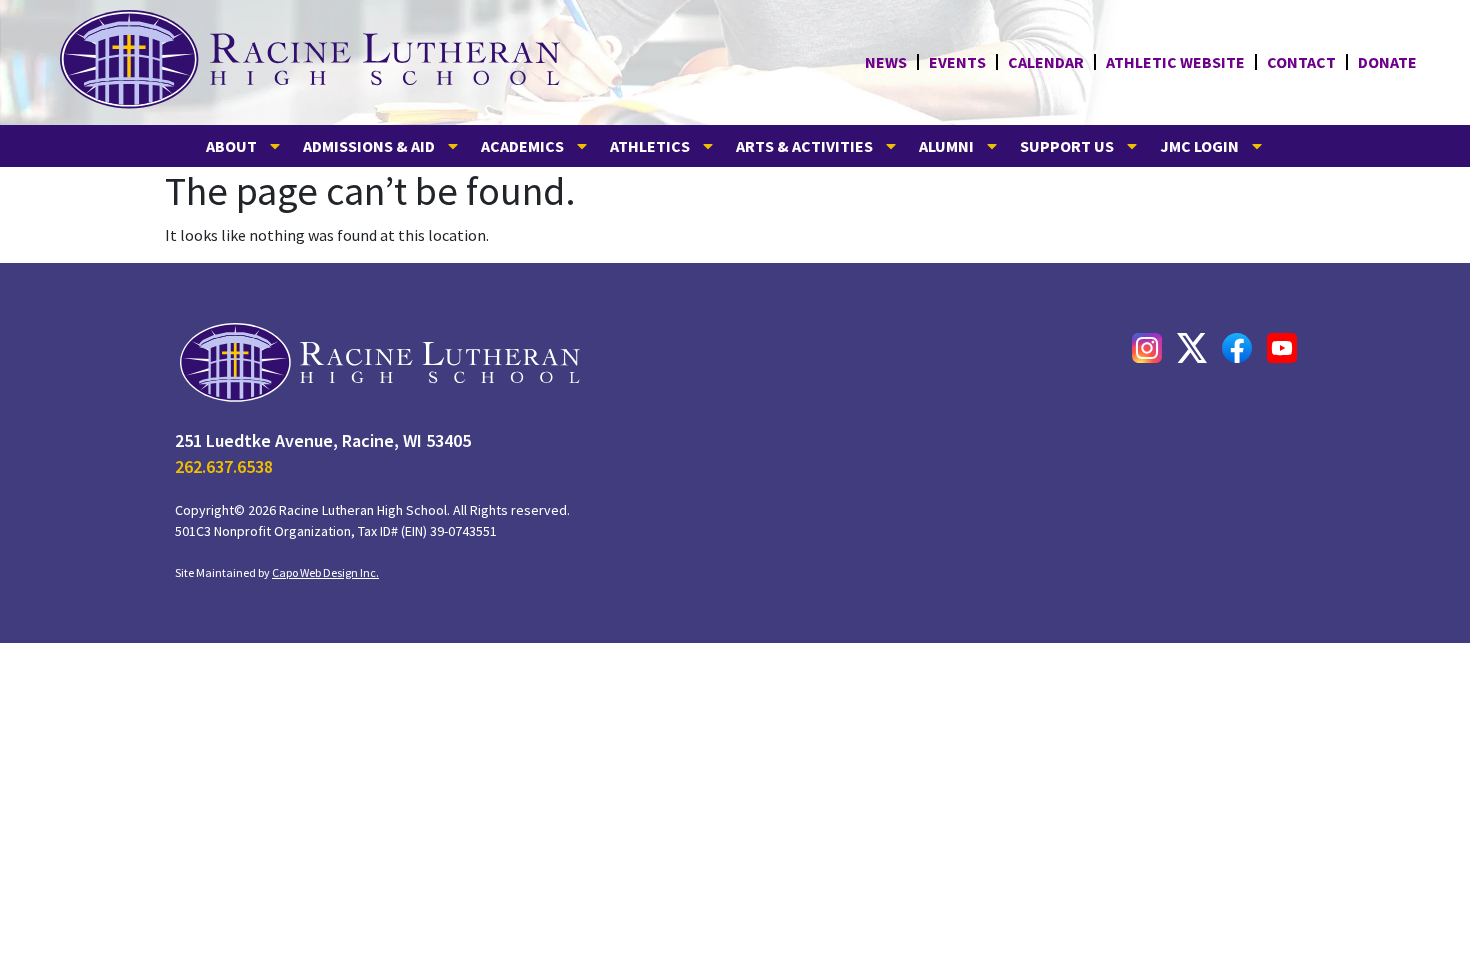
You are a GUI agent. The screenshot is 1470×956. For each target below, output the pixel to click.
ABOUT (231, 146)
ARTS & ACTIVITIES (804, 146)
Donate (1387, 62)
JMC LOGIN (1199, 146)
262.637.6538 (224, 466)
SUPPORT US (1067, 146)
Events (957, 62)
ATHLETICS (650, 146)
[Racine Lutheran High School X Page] (1192, 348)
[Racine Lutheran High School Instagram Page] (1147, 348)
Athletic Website (1175, 62)
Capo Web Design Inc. (325, 572)
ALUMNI (946, 146)
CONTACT (1301, 62)
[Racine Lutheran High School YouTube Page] (1282, 348)
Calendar (1046, 62)
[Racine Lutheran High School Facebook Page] (1237, 348)
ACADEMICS (522, 146)
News (886, 62)
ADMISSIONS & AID (369, 146)
